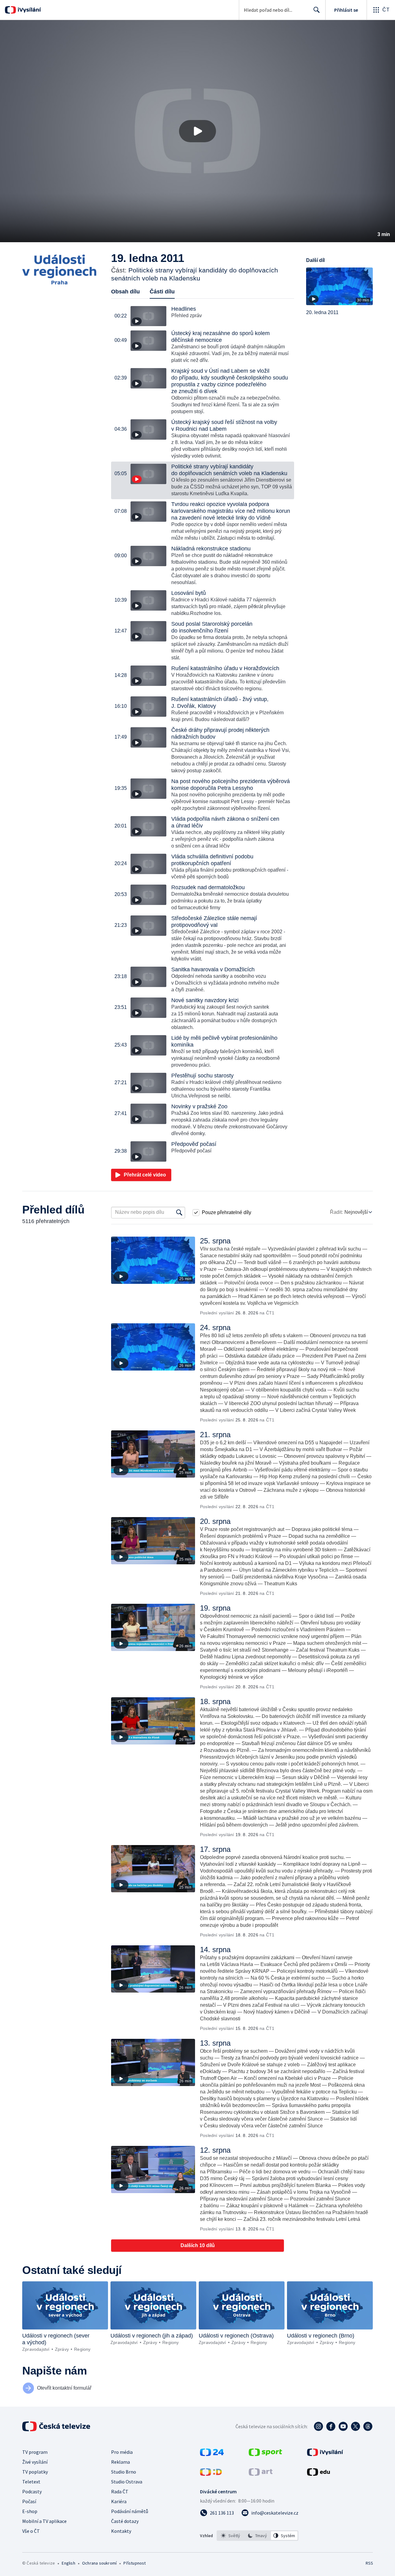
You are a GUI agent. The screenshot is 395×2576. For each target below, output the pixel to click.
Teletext (31, 2482)
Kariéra (119, 2501)
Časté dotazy (125, 2521)
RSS (369, 2563)
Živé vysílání (35, 2462)
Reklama (121, 2462)
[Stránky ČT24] (212, 2454)
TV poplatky (35, 2472)
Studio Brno (124, 2472)
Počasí (29, 2501)
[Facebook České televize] (331, 2426)
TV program (35, 2452)
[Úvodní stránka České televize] (57, 2426)
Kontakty (121, 2531)
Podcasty (32, 2491)
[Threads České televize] (368, 2426)
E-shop (30, 2511)
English (68, 2563)
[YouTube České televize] (343, 2426)
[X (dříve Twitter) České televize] (355, 2426)
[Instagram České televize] (318, 2426)
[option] (231, 2536)
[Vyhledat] (179, 1213)
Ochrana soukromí (99, 2563)
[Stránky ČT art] (261, 2474)
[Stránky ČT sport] (265, 2454)
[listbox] (258, 2536)
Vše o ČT (31, 2531)
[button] (197, 131)
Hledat (317, 10)
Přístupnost (135, 2563)
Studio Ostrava (127, 2482)
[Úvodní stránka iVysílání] (29, 10)
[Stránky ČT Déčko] (211, 2474)
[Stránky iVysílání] (325, 2454)
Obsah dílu (125, 292)
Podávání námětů (130, 2511)
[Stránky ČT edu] (318, 2474)
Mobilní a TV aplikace (44, 2521)
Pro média (122, 2452)
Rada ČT (120, 2491)
